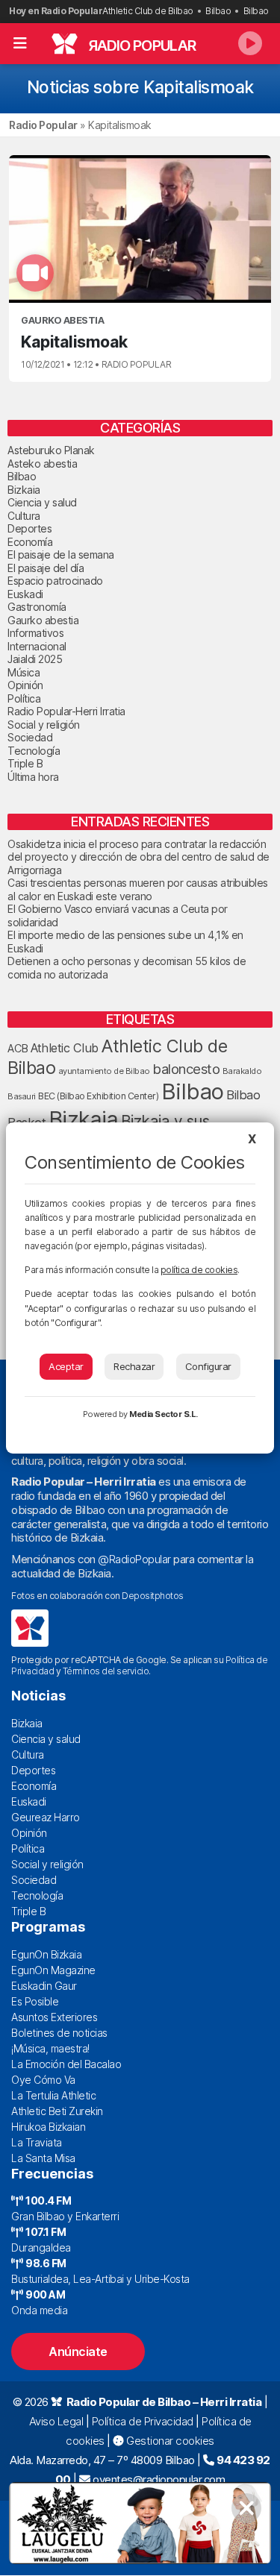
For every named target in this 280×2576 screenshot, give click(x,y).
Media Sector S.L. (164, 1414)
